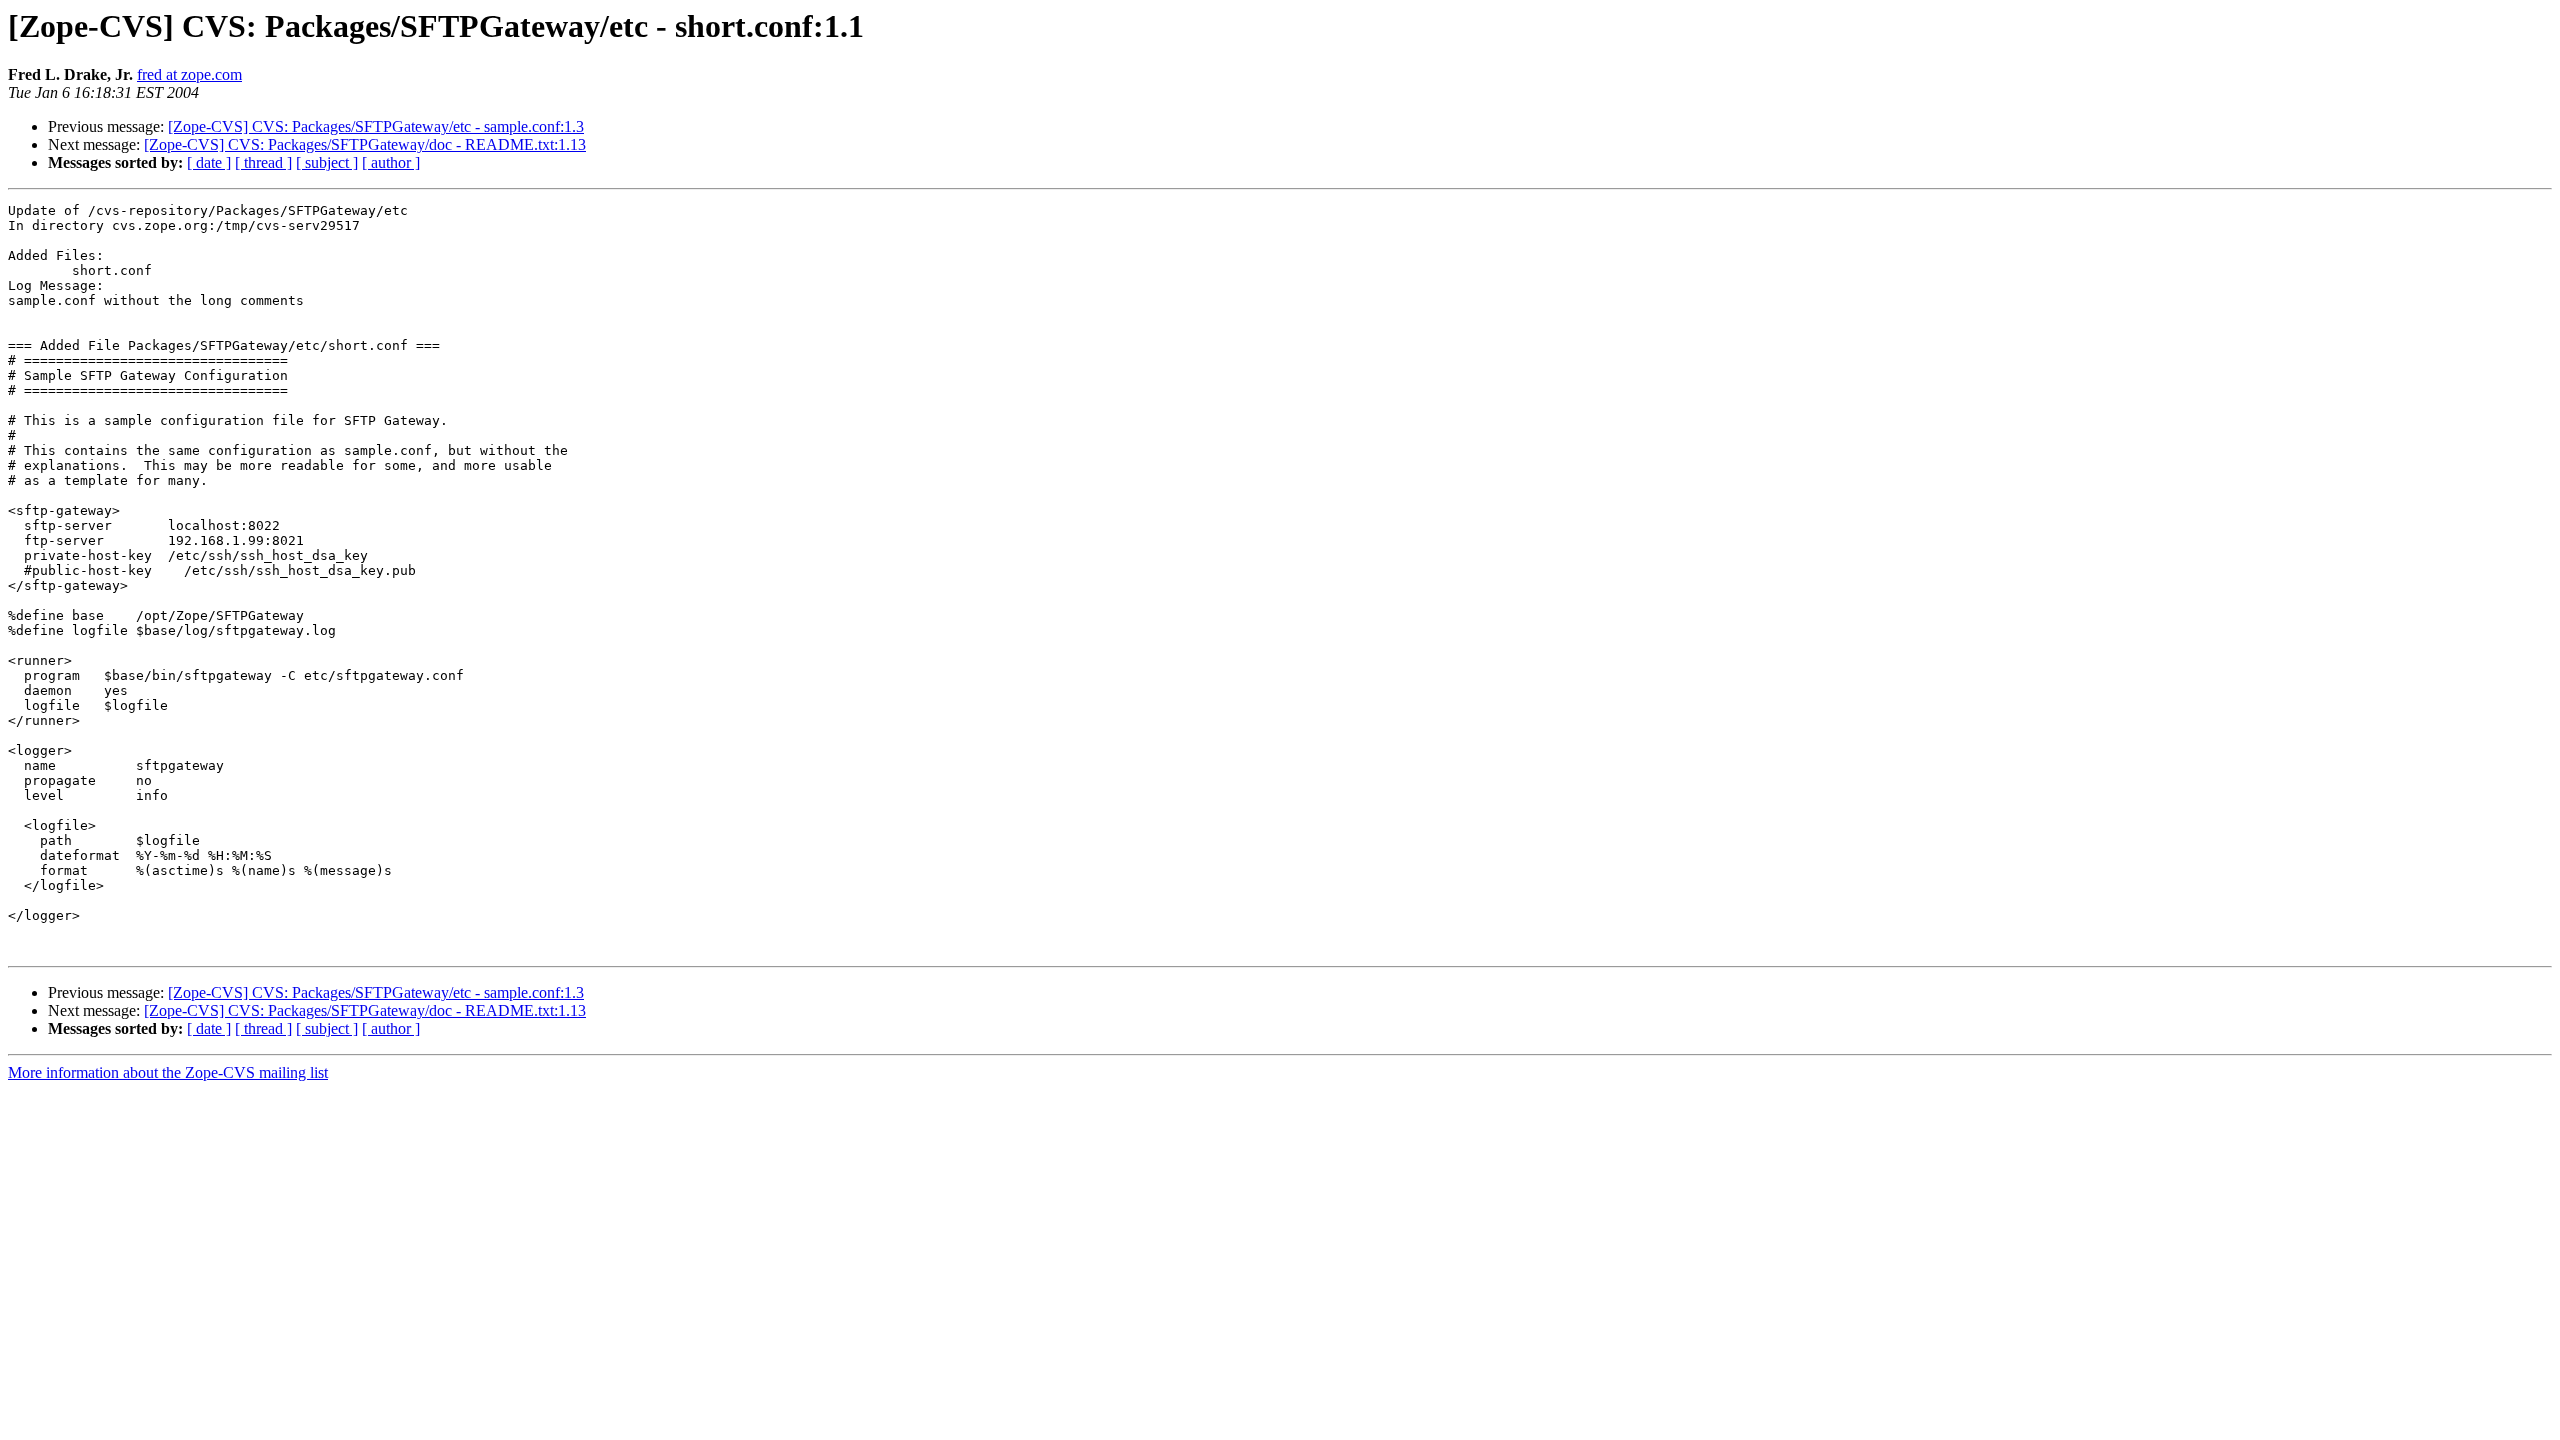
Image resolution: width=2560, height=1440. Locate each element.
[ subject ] (327, 162)
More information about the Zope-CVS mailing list (168, 1072)
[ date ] (209, 162)
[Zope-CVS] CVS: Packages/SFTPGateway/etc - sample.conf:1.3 (376, 126)
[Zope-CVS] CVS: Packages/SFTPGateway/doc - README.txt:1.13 (365, 144)
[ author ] (391, 162)
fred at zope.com (189, 74)
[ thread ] (263, 162)
